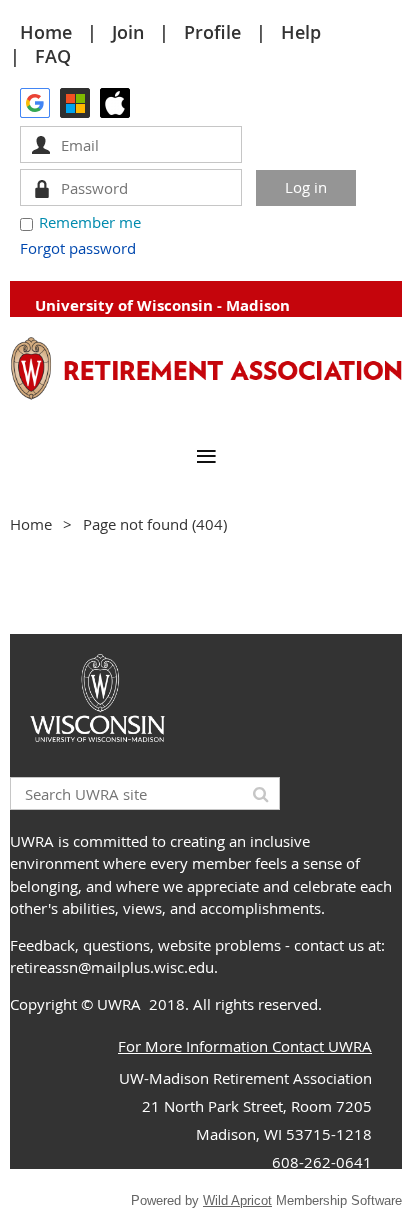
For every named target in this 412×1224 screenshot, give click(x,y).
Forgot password (78, 248)
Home (46, 32)
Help (301, 32)
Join (128, 32)
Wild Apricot (237, 1200)
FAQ (53, 56)
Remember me (90, 222)
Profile (212, 32)
